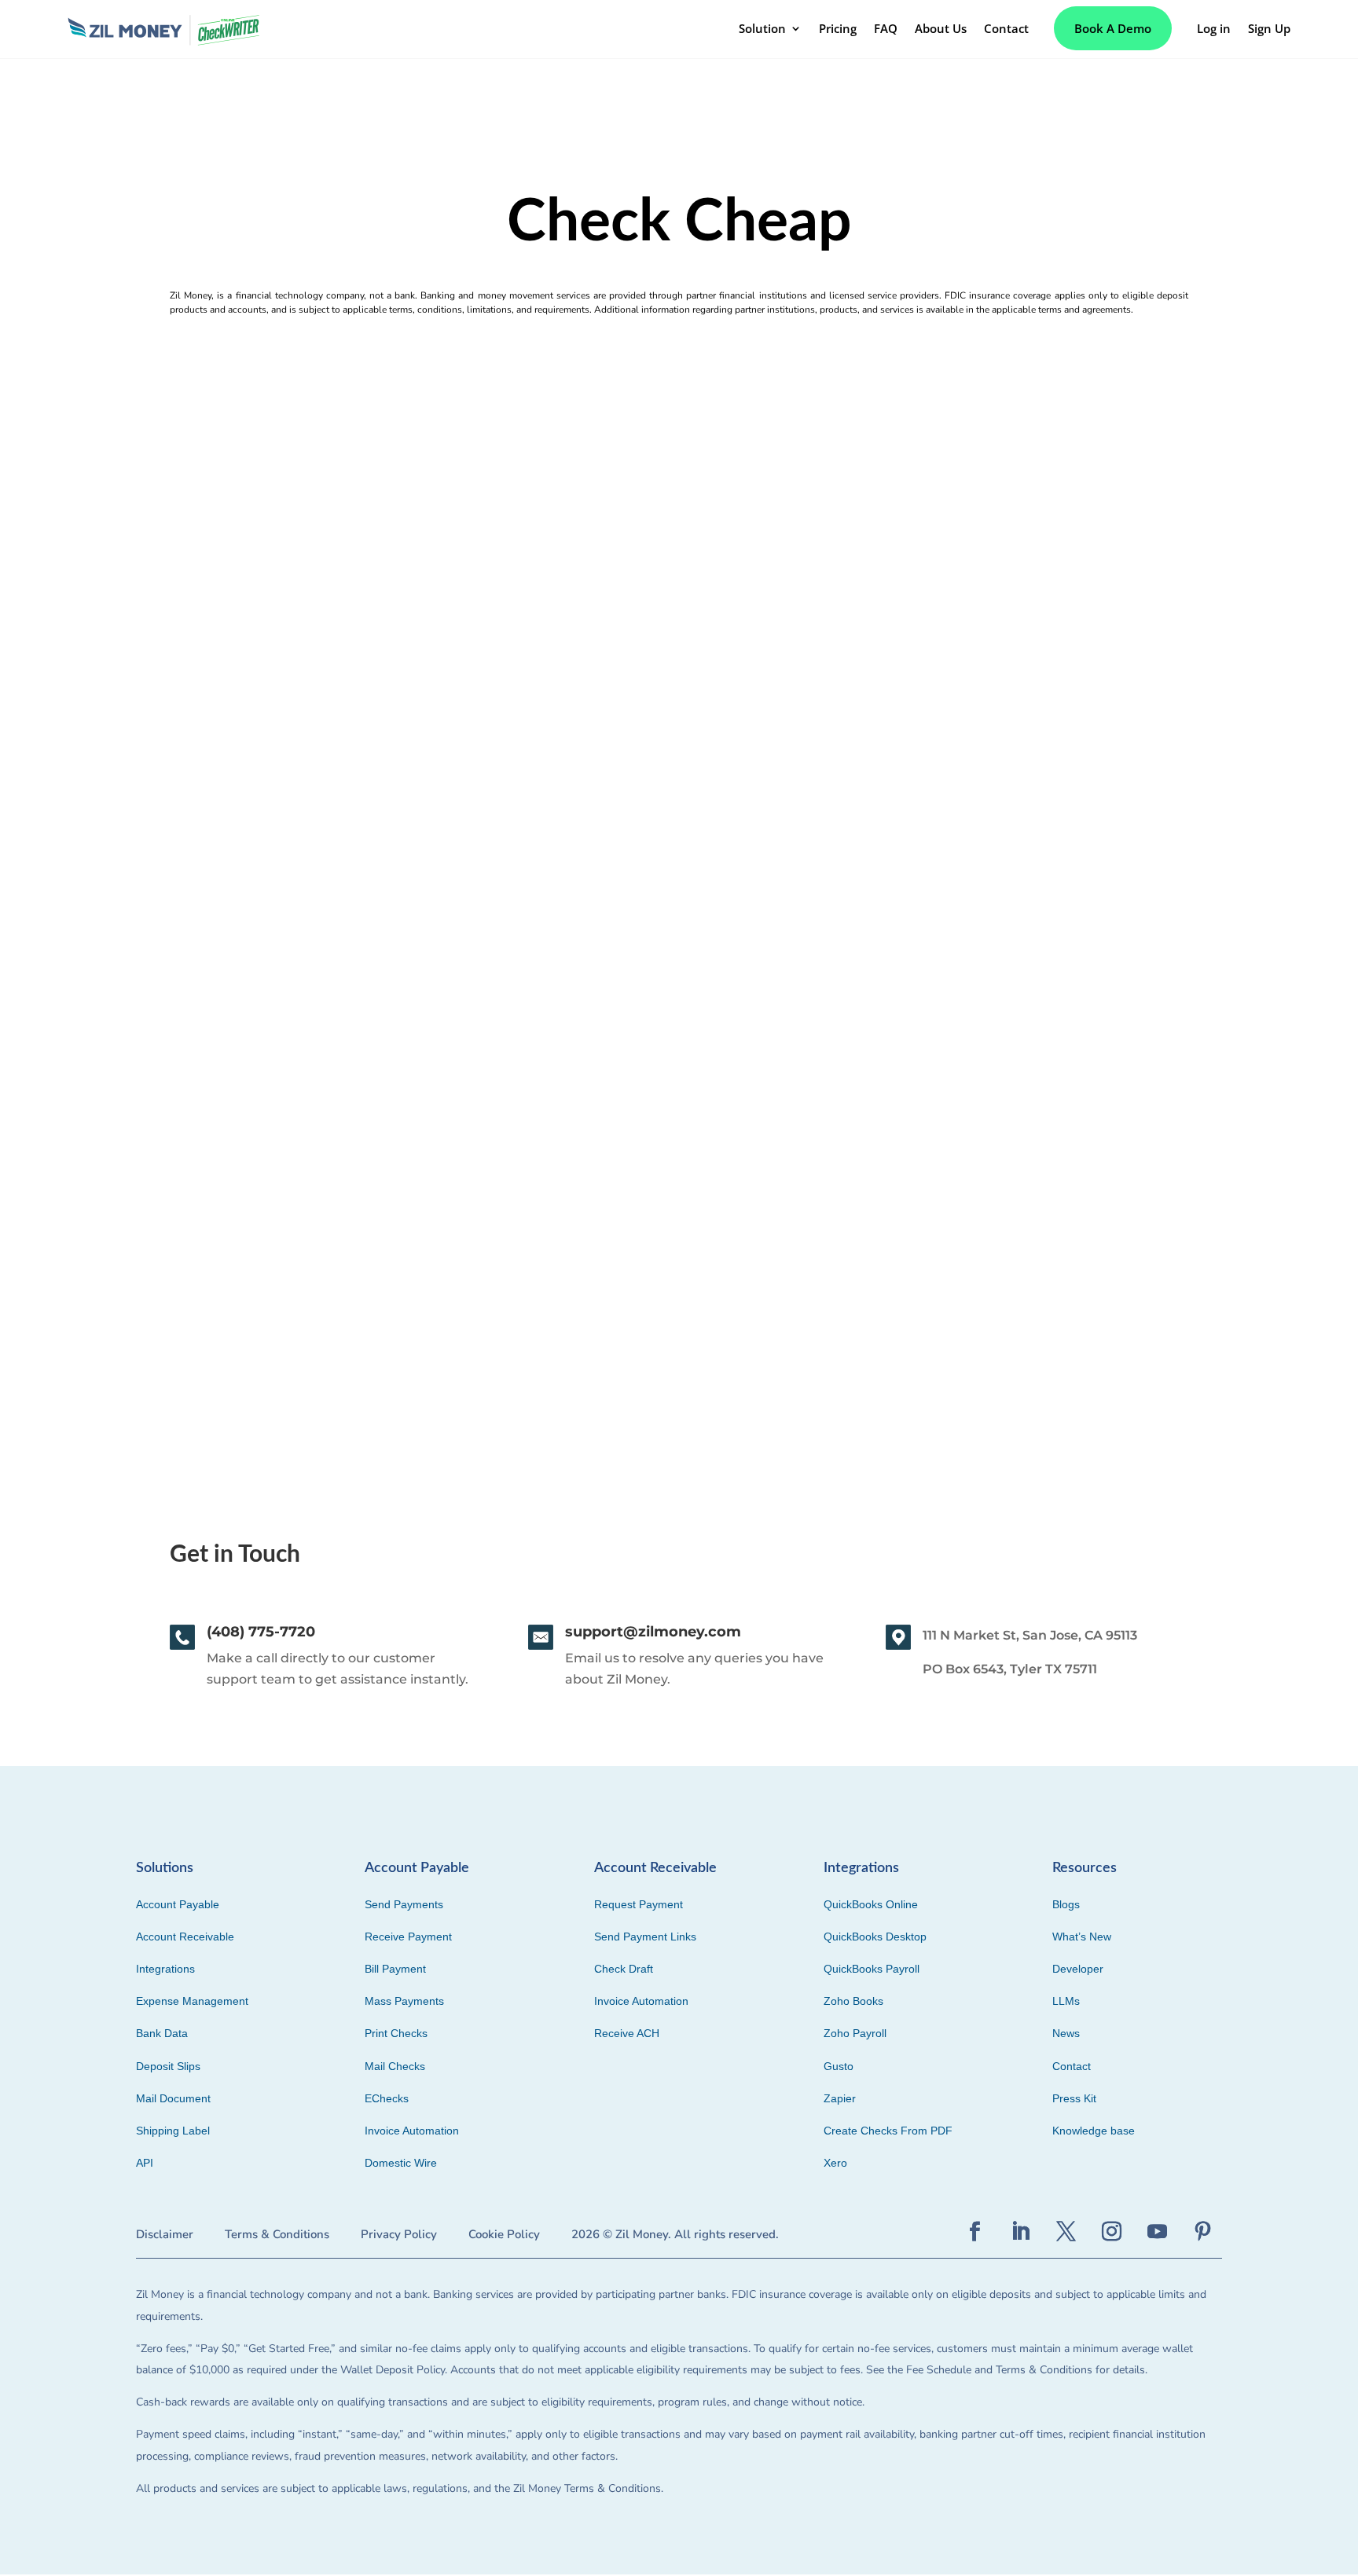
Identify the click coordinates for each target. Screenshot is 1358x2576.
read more (145, 1261)
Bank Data (162, 2033)
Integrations (165, 1969)
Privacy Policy (399, 2234)
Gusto (839, 2066)
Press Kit (1074, 2098)
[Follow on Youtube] (1157, 2232)
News (1066, 2033)
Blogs (1066, 1904)
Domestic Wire (401, 2163)
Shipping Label (173, 2131)
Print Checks (396, 2033)
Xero (835, 2163)
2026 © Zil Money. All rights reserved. (675, 2234)
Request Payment (639, 1904)
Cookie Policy (504, 2234)
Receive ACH (627, 2033)
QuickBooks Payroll (872, 1969)
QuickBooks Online (871, 1904)
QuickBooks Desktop (875, 1937)
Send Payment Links (645, 1937)
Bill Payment (395, 1969)
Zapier (840, 2098)
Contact (1072, 2066)
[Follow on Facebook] (974, 2232)
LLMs (1066, 2001)
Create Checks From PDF (888, 2131)
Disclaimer (165, 2234)
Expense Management (192, 2001)
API (145, 2163)
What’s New (1082, 1937)
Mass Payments (404, 2001)
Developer (1078, 1969)
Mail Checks (395, 2066)
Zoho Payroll (855, 2033)
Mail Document (173, 2098)
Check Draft (624, 1969)
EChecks (387, 2098)
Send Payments (404, 1904)
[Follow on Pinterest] (1202, 2232)
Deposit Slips (168, 2066)
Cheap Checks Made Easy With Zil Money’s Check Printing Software (351, 1165)
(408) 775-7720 (261, 1632)
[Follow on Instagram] (1111, 2232)
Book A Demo (1113, 28)
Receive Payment (408, 1937)
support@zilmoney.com (653, 1632)
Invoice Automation (412, 2131)
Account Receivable (185, 1937)
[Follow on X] (1066, 2232)
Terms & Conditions (277, 2234)
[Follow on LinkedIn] (1020, 2232)
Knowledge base (1094, 2131)
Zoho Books (853, 2001)
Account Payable (178, 1904)
